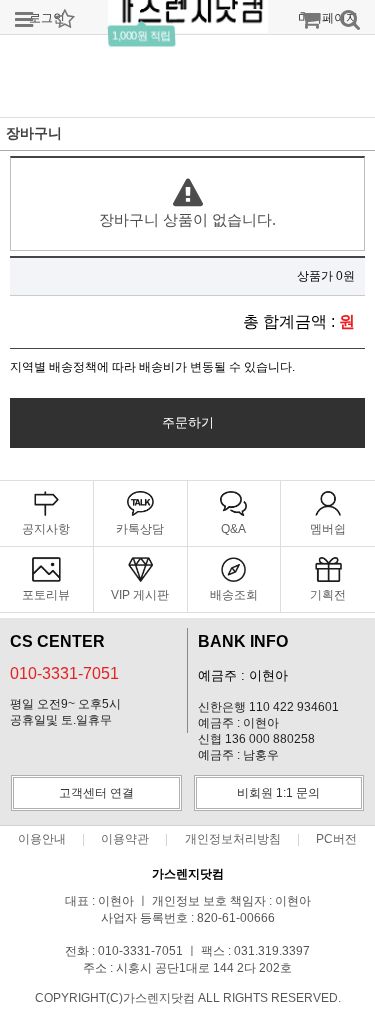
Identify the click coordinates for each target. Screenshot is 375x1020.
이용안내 (42, 839)
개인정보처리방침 (233, 839)
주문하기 (188, 422)
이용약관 (125, 839)
